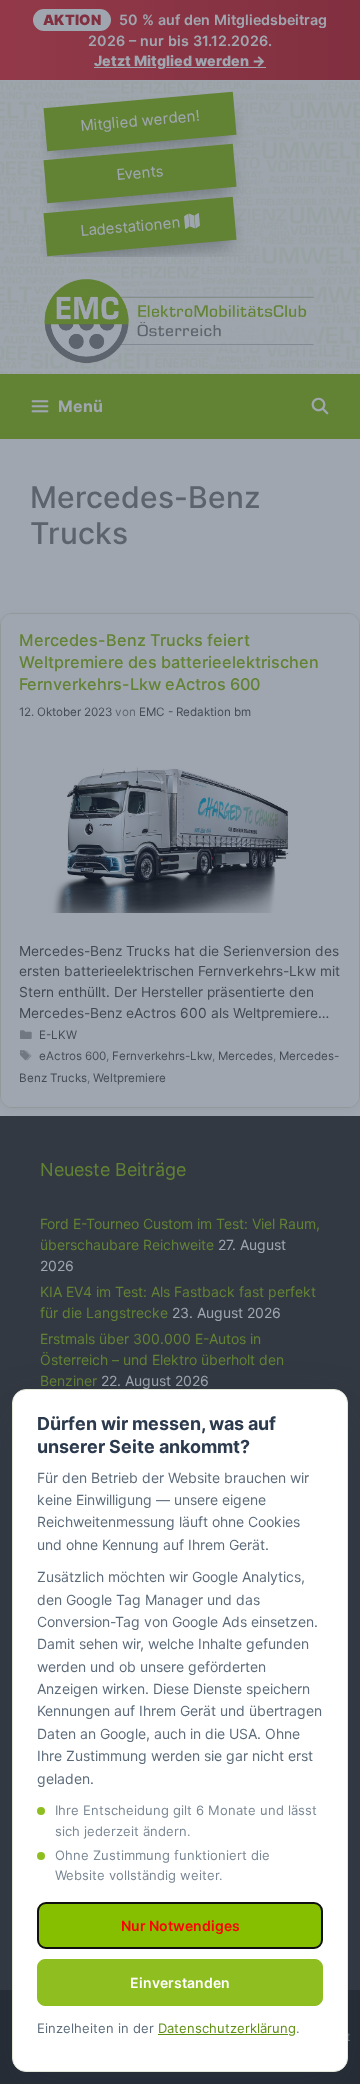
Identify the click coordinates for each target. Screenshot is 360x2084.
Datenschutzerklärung (227, 2028)
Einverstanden (180, 1982)
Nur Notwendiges (180, 1925)
